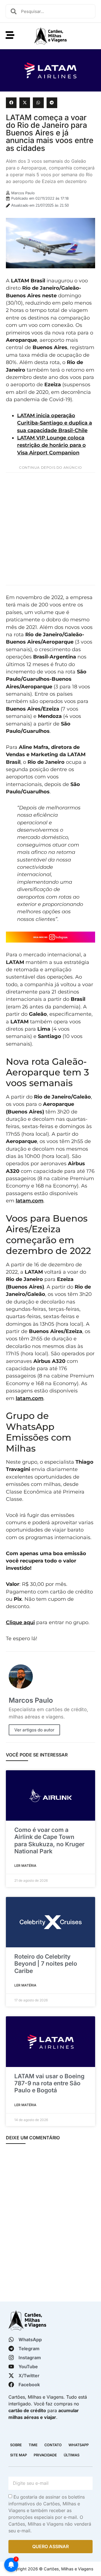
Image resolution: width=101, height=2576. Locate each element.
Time (33, 2445)
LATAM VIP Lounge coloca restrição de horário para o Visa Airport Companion (51, 445)
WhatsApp (79, 2445)
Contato (53, 2445)
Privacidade (45, 2455)
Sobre (16, 2445)
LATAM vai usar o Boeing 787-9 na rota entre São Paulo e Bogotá (49, 2083)
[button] (11, 103)
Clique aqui (20, 1622)
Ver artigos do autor (34, 1730)
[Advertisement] (50, 529)
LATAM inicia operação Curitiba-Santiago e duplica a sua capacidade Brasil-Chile (55, 423)
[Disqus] (50, 2224)
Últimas (72, 2455)
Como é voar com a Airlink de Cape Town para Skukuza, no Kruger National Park (49, 1841)
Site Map (19, 2455)
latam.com (30, 1201)
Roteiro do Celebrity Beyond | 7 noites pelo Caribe (46, 1964)
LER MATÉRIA (25, 1866)
